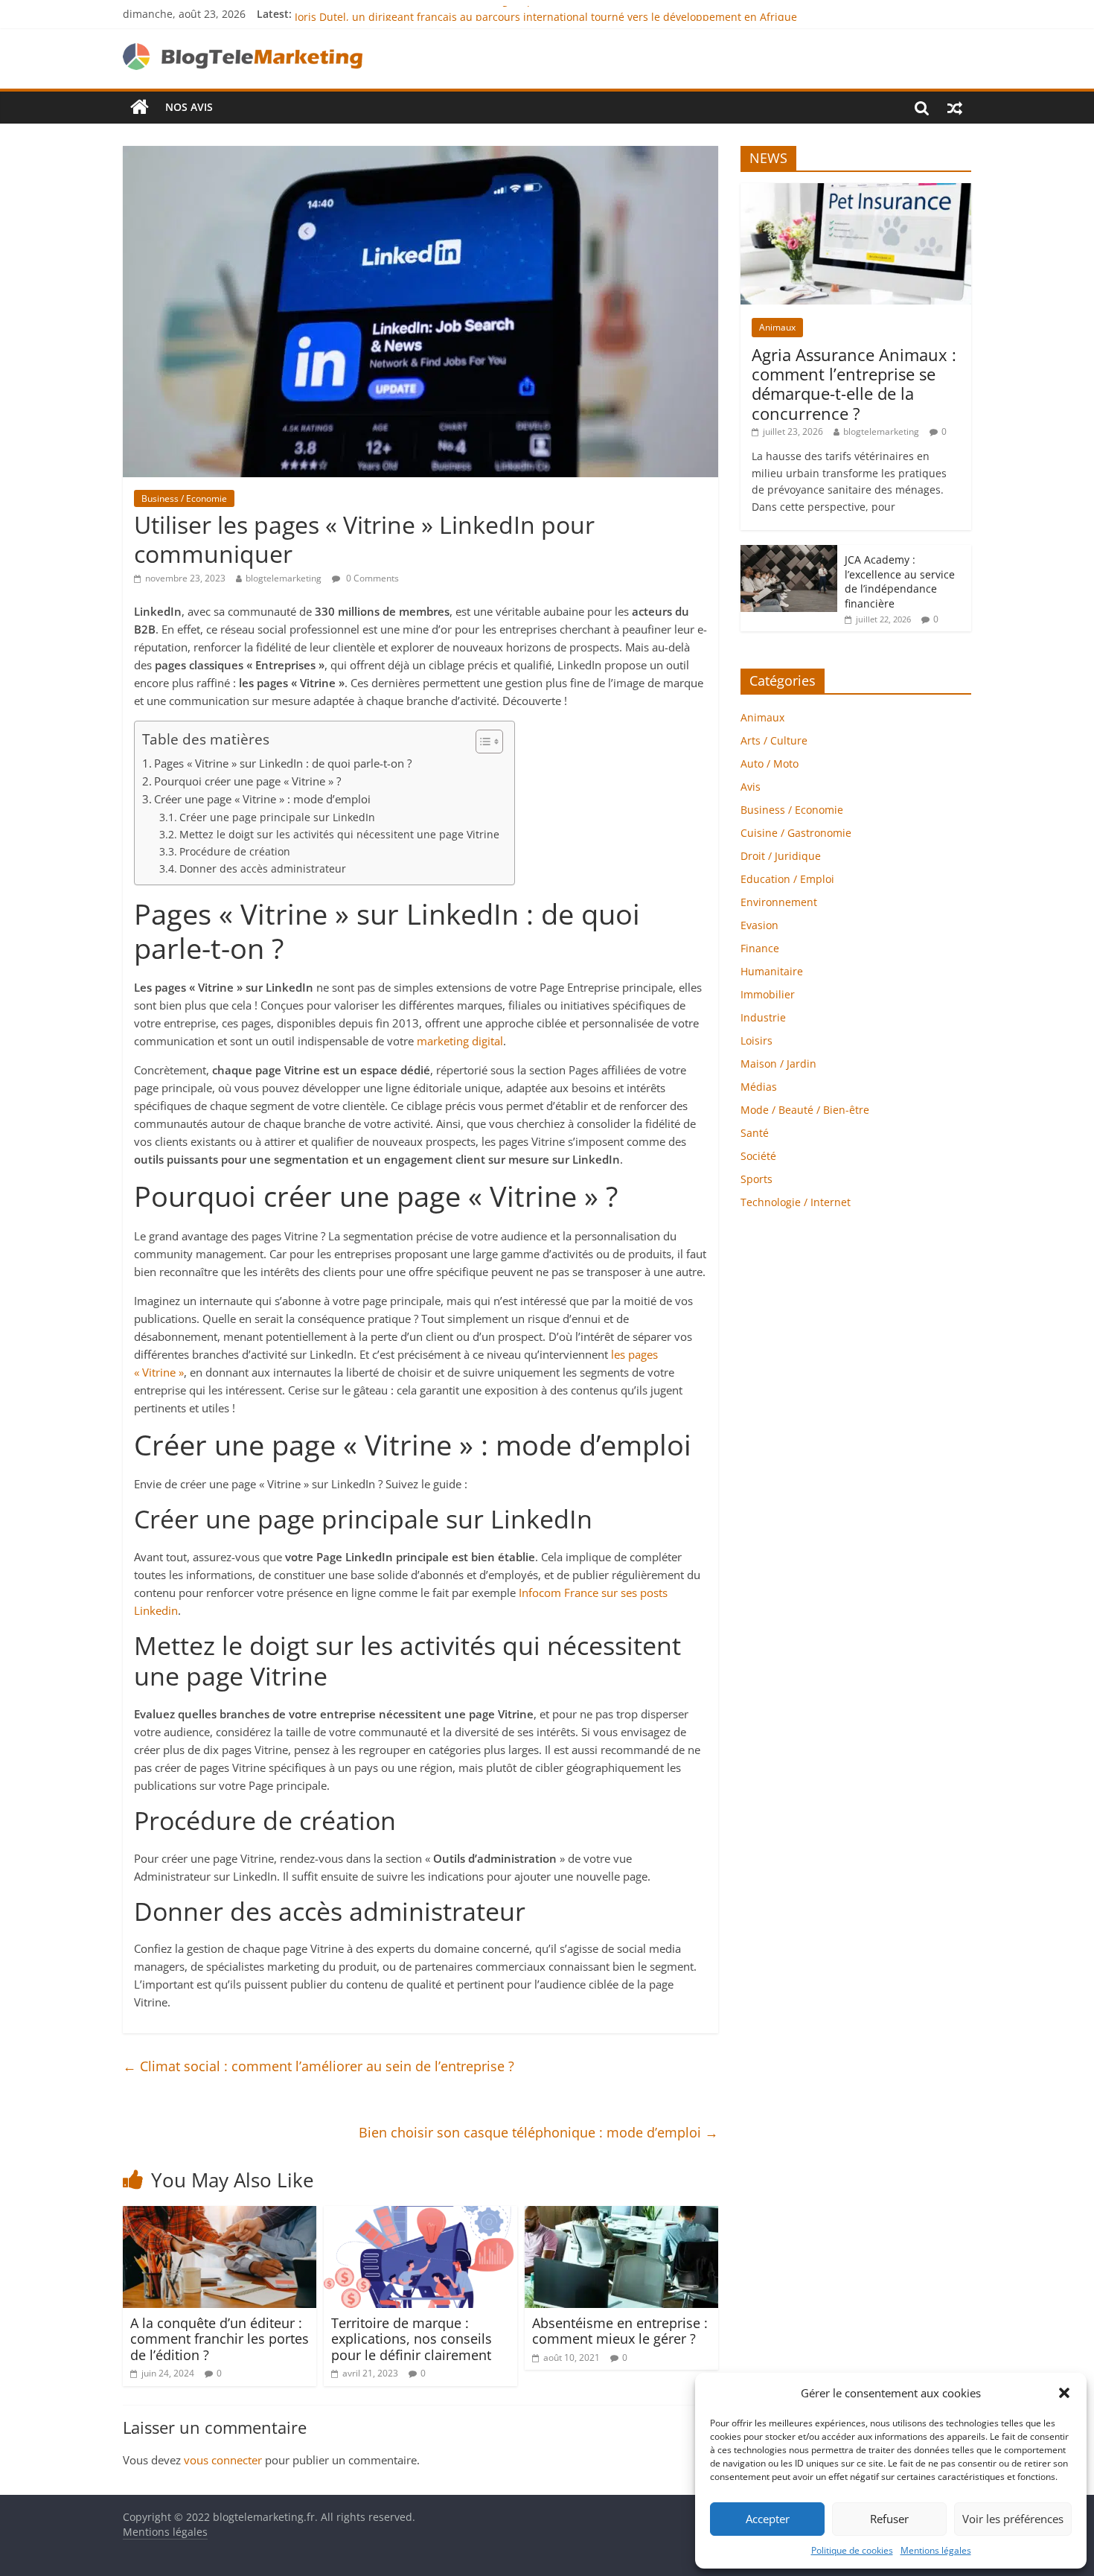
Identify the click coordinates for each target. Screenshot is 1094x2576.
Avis (751, 787)
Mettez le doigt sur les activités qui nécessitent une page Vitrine (339, 834)
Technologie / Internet (796, 1202)
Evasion (759, 925)
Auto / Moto (770, 763)
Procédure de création (235, 851)
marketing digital (460, 1041)
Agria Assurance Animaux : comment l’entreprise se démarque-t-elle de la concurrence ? (854, 384)
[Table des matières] (489, 742)
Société (758, 1156)
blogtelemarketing (284, 578)
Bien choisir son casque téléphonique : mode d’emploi (538, 2132)
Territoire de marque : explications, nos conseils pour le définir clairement (412, 2339)
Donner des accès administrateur (263, 868)
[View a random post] (955, 107)
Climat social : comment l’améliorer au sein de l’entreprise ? (319, 2066)
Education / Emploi (787, 879)
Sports (756, 1179)
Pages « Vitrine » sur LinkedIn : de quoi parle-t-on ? (283, 763)
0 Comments (371, 578)
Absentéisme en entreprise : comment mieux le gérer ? (620, 2331)
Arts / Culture (774, 740)
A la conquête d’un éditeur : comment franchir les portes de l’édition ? (220, 2339)
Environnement (779, 902)
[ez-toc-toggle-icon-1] (482, 742)
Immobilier (768, 994)
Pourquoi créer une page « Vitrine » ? (247, 781)
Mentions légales (936, 2550)
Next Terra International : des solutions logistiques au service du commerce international (518, 14)
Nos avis (189, 107)
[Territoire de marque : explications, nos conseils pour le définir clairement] (420, 2215)
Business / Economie (184, 498)
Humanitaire (772, 971)
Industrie (763, 1017)
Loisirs (756, 1040)
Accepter (768, 2519)
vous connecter (223, 2460)
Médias (759, 1087)
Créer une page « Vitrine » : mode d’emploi (262, 799)
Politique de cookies (852, 2550)
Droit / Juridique (781, 856)
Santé (755, 1133)
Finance (760, 948)
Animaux (777, 327)
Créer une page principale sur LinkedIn (277, 817)
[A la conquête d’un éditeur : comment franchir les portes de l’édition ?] (220, 2215)
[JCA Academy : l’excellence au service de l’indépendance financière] (789, 553)
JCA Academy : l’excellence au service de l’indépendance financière (900, 581)
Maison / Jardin (778, 1064)
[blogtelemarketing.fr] (140, 107)
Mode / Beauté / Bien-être (805, 1110)
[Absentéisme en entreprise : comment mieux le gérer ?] (621, 2215)
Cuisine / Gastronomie (796, 833)
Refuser (889, 2519)
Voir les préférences (1013, 2519)
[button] (1064, 2393)
